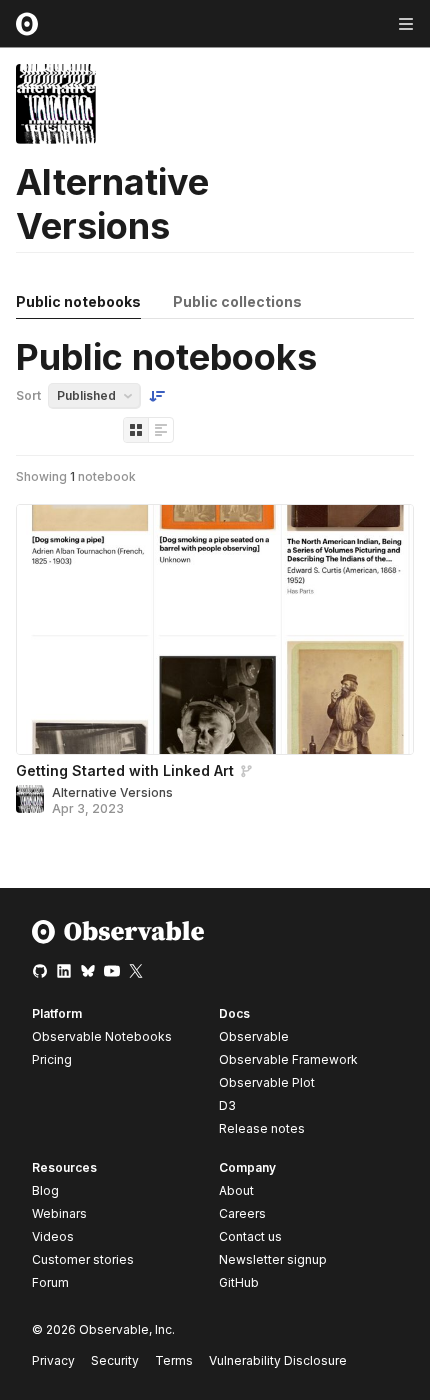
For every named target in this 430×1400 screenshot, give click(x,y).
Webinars (59, 1213)
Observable (254, 1036)
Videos (53, 1236)
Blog (45, 1190)
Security (115, 1360)
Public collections (237, 301)
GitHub (239, 1282)
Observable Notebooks (102, 1036)
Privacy (53, 1360)
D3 (227, 1105)
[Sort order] (157, 396)
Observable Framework (288, 1059)
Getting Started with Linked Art (125, 770)
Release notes (262, 1128)
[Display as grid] (136, 430)
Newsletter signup (273, 1260)
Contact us (250, 1237)
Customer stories (83, 1259)
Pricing (52, 1059)
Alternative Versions (112, 792)
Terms (174, 1360)
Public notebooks (78, 301)
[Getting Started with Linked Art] (215, 629)
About (236, 1190)
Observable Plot (267, 1082)
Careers (242, 1213)
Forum (50, 1282)
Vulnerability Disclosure (278, 1360)
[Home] (118, 939)
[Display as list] (161, 430)
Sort (28, 395)
